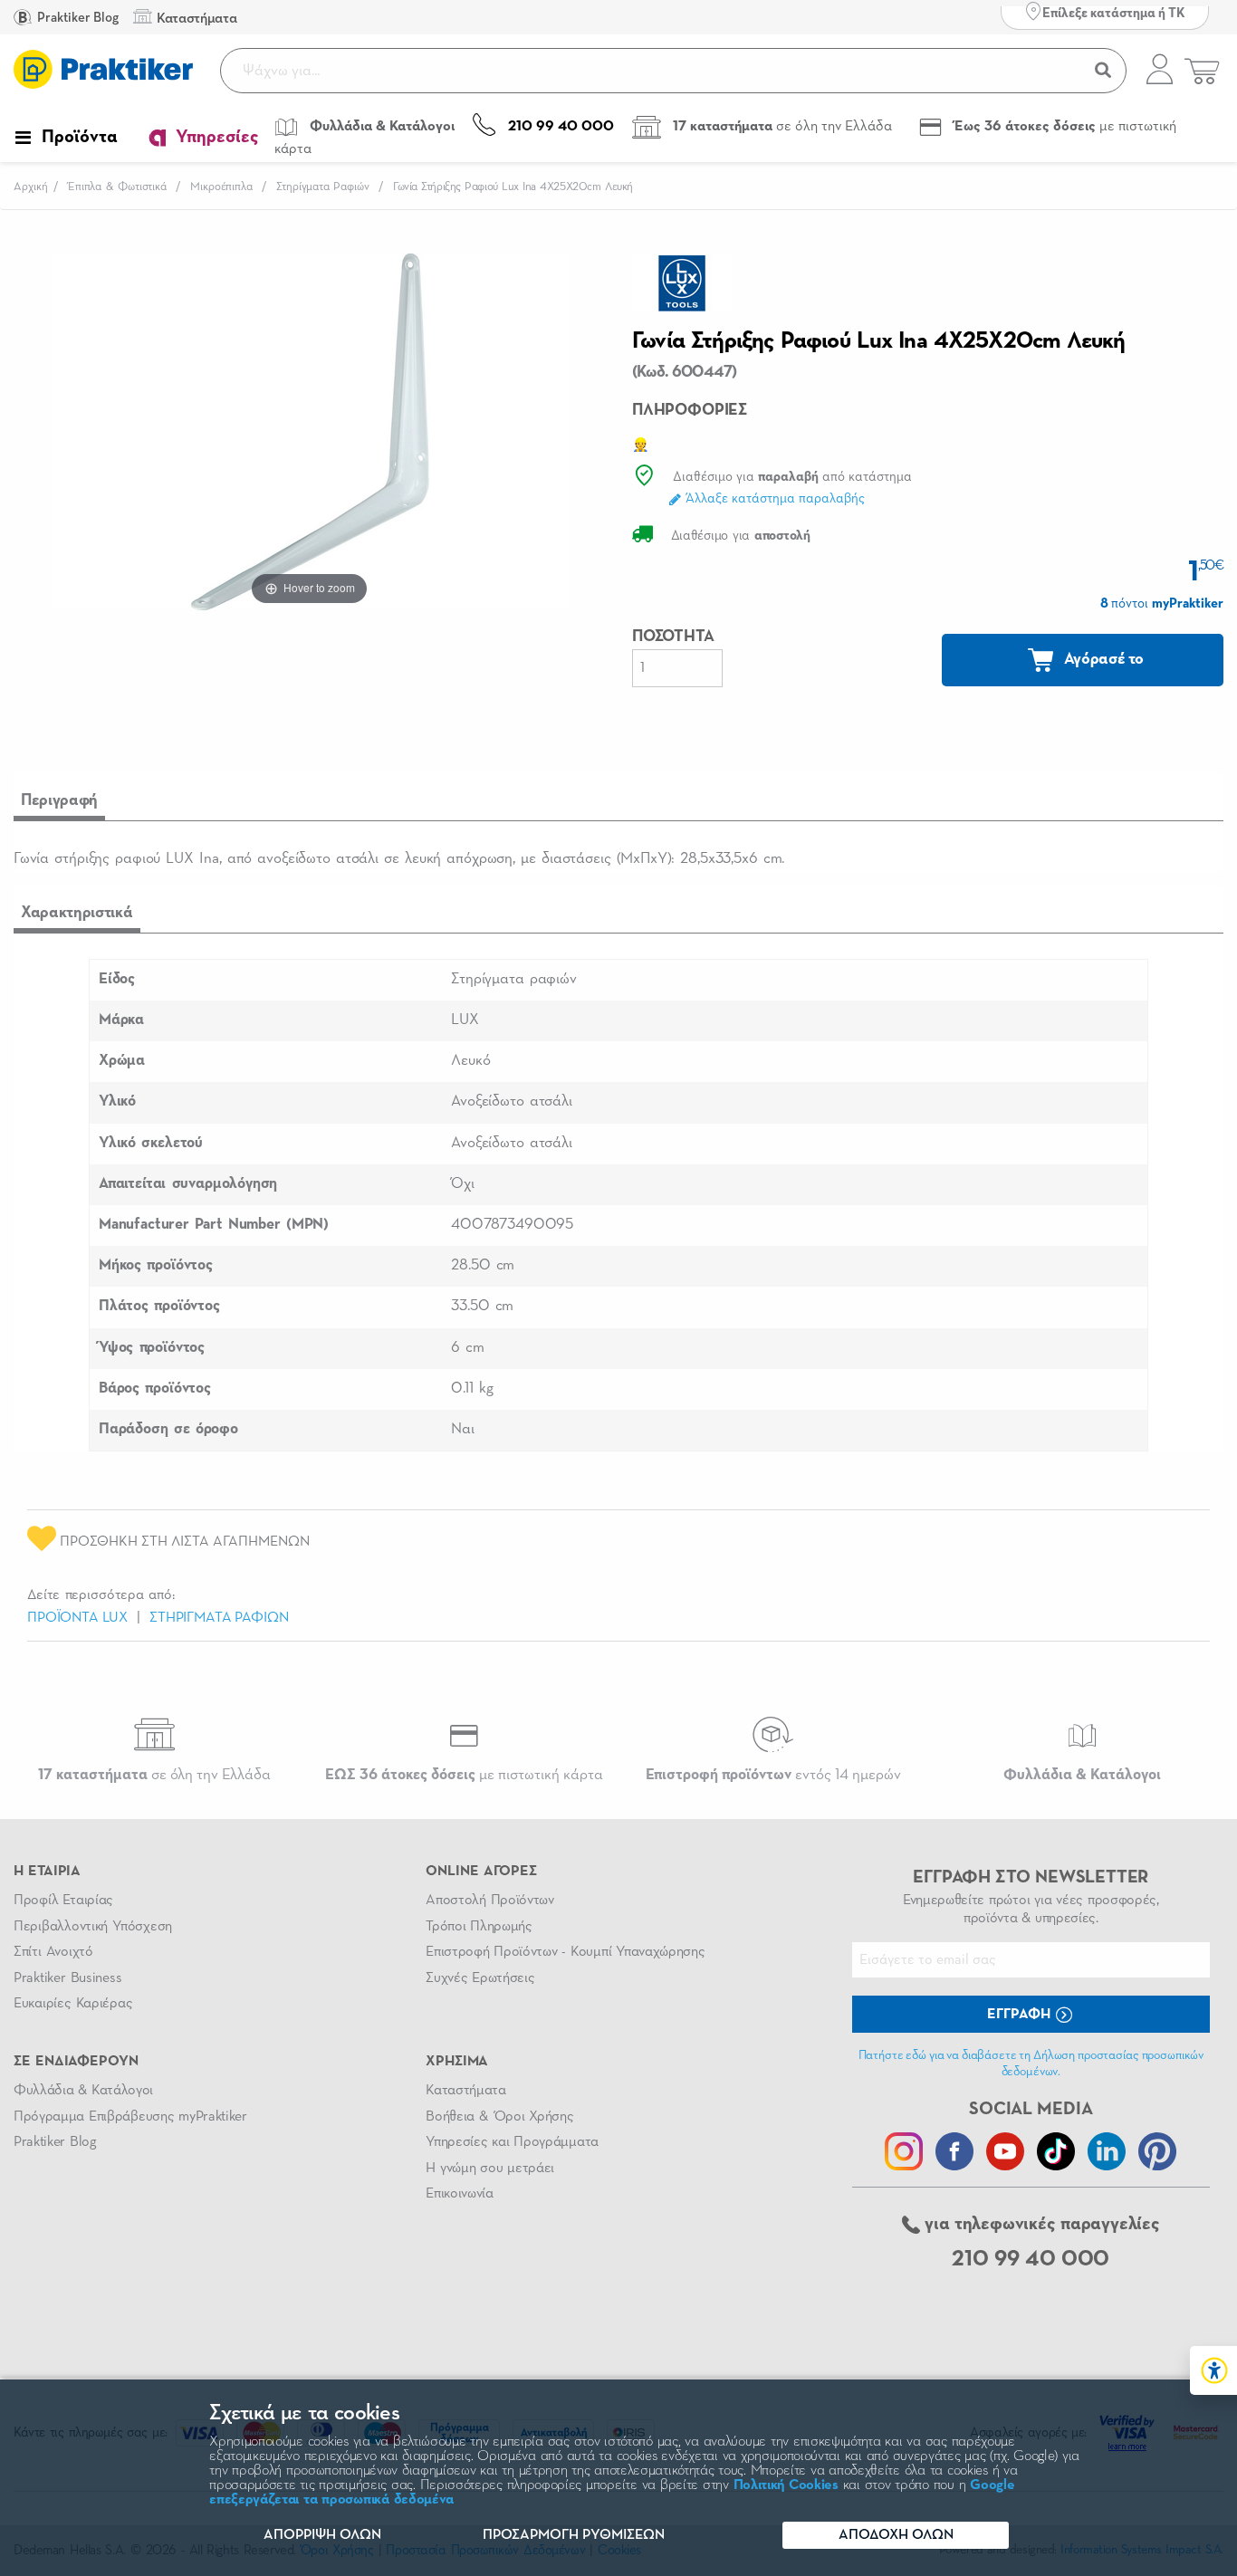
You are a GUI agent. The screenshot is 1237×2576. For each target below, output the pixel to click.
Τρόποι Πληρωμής (479, 1927)
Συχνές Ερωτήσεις (480, 1978)
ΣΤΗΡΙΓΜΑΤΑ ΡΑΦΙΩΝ (219, 1618)
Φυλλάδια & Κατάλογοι (83, 2091)
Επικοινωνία (459, 2194)
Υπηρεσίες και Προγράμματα (512, 2142)
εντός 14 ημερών (773, 1775)
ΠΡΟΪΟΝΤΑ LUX (77, 1618)
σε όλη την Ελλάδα (154, 1775)
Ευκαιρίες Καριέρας (73, 2004)
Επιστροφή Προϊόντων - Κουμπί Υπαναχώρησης (565, 1952)
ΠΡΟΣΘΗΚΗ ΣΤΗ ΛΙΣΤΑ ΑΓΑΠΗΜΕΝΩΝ (183, 1542)
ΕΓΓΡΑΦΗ (1021, 2015)
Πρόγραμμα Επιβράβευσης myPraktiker (130, 2117)
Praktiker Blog (77, 18)
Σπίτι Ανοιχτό (53, 1952)
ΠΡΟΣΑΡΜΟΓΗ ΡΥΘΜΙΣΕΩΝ (574, 2535)
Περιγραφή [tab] (59, 800)
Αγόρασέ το (1102, 659)
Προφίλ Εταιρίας (63, 1901)
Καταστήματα (465, 2091)
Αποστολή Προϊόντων (490, 1901)
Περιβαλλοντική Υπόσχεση (93, 1927)
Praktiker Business (67, 1978)
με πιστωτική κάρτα (464, 1775)
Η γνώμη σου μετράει (490, 2169)
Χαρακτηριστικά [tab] (77, 913)
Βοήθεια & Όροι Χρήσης (499, 2117)
